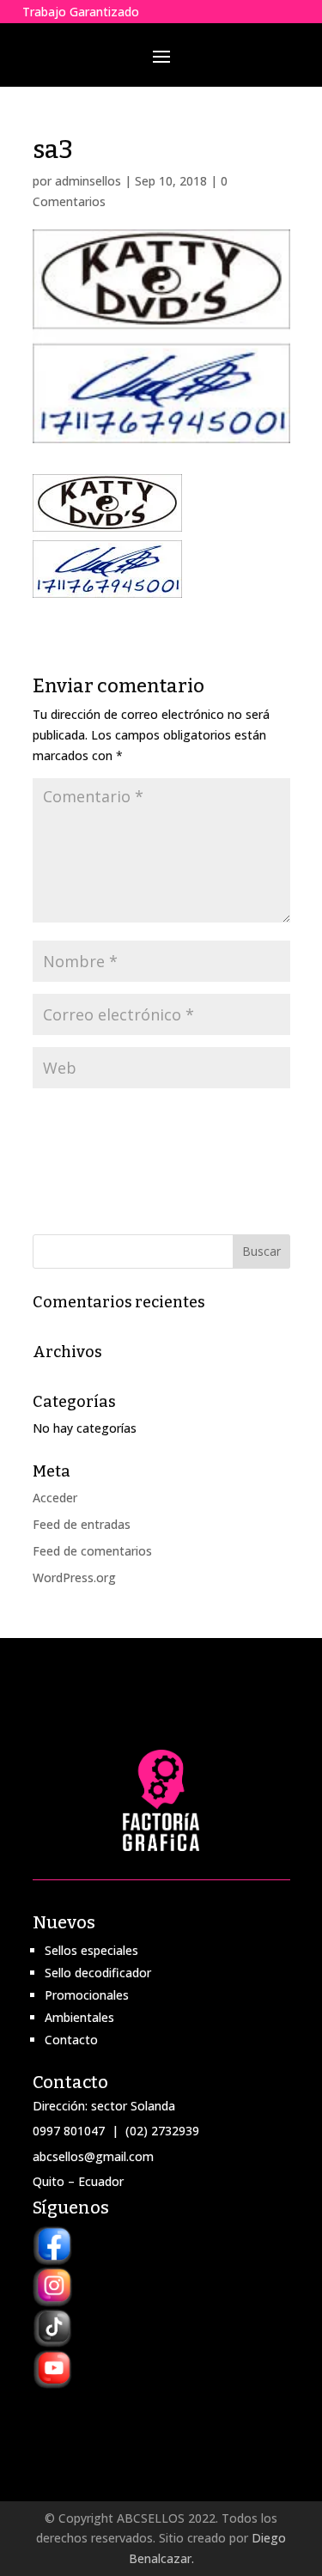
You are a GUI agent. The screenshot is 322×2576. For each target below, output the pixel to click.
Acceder (55, 1498)
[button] (107, 536)
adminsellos (88, 181)
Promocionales (87, 1995)
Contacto (71, 2040)
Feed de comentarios (92, 1551)
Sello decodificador (98, 1973)
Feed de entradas (82, 1524)
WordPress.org (74, 1577)
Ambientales (79, 2017)
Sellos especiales (91, 1950)
